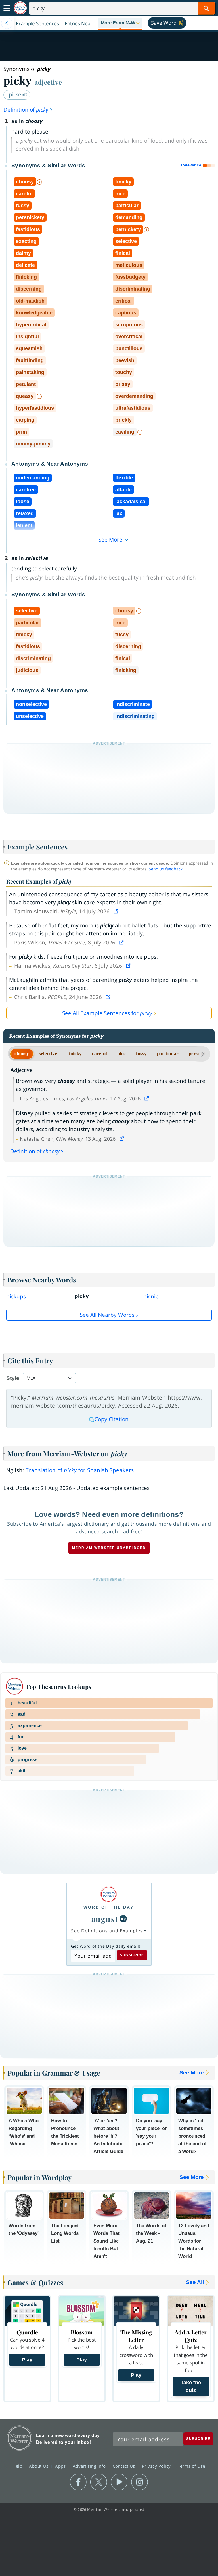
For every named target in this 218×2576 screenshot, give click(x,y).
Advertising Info (90, 2466)
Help (18, 2466)
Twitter (99, 2482)
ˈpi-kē (15, 94)
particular (168, 1054)
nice (121, 1054)
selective (48, 1054)
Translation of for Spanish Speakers (80, 1470)
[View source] (116, 911)
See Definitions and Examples (107, 1931)
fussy (141, 1054)
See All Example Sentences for (107, 1013)
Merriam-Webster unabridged (109, 1548)
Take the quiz (191, 2386)
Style (13, 1378)
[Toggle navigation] (7, 8)
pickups (16, 1296)
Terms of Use (191, 2466)
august (105, 1919)
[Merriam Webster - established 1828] (20, 8)
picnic (151, 1296)
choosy (22, 1054)
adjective (48, 82)
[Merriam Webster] (109, 1894)
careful (99, 1054)
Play (27, 2360)
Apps (61, 2466)
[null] (123, 1919)
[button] (120, 23)
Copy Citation (112, 1419)
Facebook (78, 2482)
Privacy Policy (157, 2466)
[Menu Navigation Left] (7, 23)
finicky (75, 1054)
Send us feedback (166, 869)
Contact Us (125, 2466)
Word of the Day (109, 1907)
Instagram (140, 2482)
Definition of (26, 110)
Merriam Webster (19, 2438)
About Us (39, 2466)
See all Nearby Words (107, 1315)
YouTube (119, 2482)
